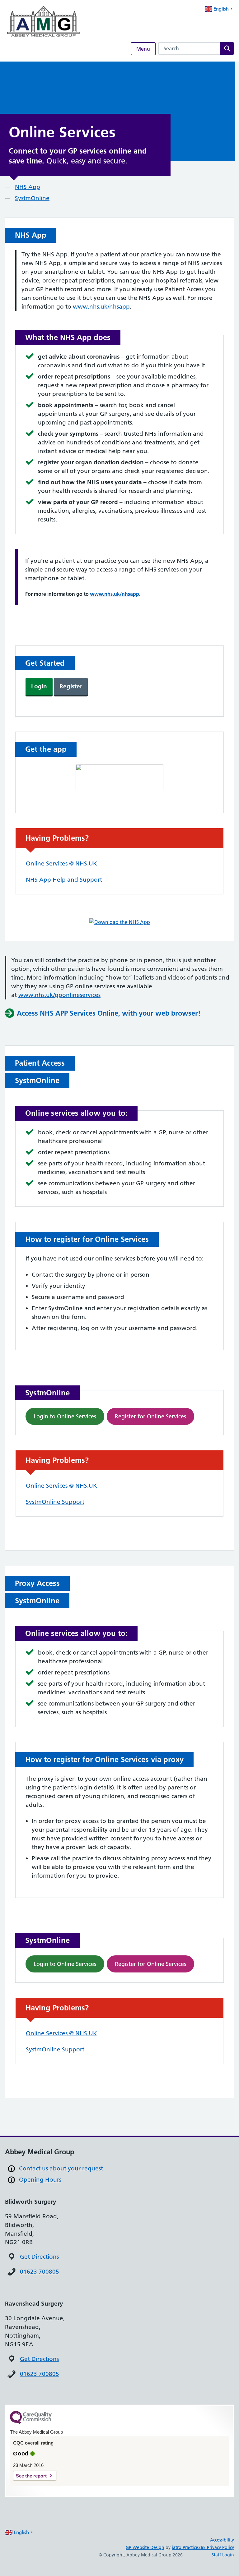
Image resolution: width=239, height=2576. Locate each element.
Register (71, 686)
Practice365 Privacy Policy (208, 2547)
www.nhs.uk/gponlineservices (59, 995)
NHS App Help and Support (64, 880)
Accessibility (222, 2540)
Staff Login (223, 2555)
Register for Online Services (150, 1416)
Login (39, 686)
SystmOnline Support (55, 1502)
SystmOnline (32, 198)
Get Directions (39, 2257)
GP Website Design (145, 2547)
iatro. (177, 2547)
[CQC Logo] (31, 2422)
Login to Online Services (65, 1416)
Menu (143, 49)
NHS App (28, 187)
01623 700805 (40, 2272)
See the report (31, 2476)
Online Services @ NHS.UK (61, 863)
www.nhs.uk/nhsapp (101, 307)
